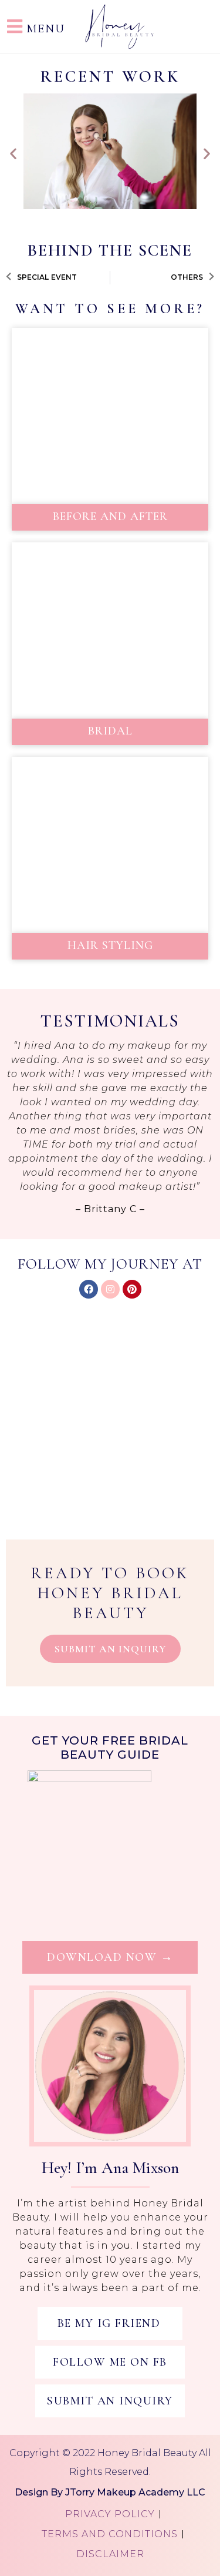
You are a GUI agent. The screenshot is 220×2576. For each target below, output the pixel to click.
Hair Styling (110, 945)
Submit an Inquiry (110, 2401)
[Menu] (15, 26)
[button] (13, 153)
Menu (46, 29)
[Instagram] (110, 1289)
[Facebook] (89, 1289)
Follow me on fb (110, 2362)
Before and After (110, 516)
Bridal (110, 731)
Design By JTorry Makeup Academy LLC (110, 2492)
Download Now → (110, 1957)
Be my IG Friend (109, 2323)
